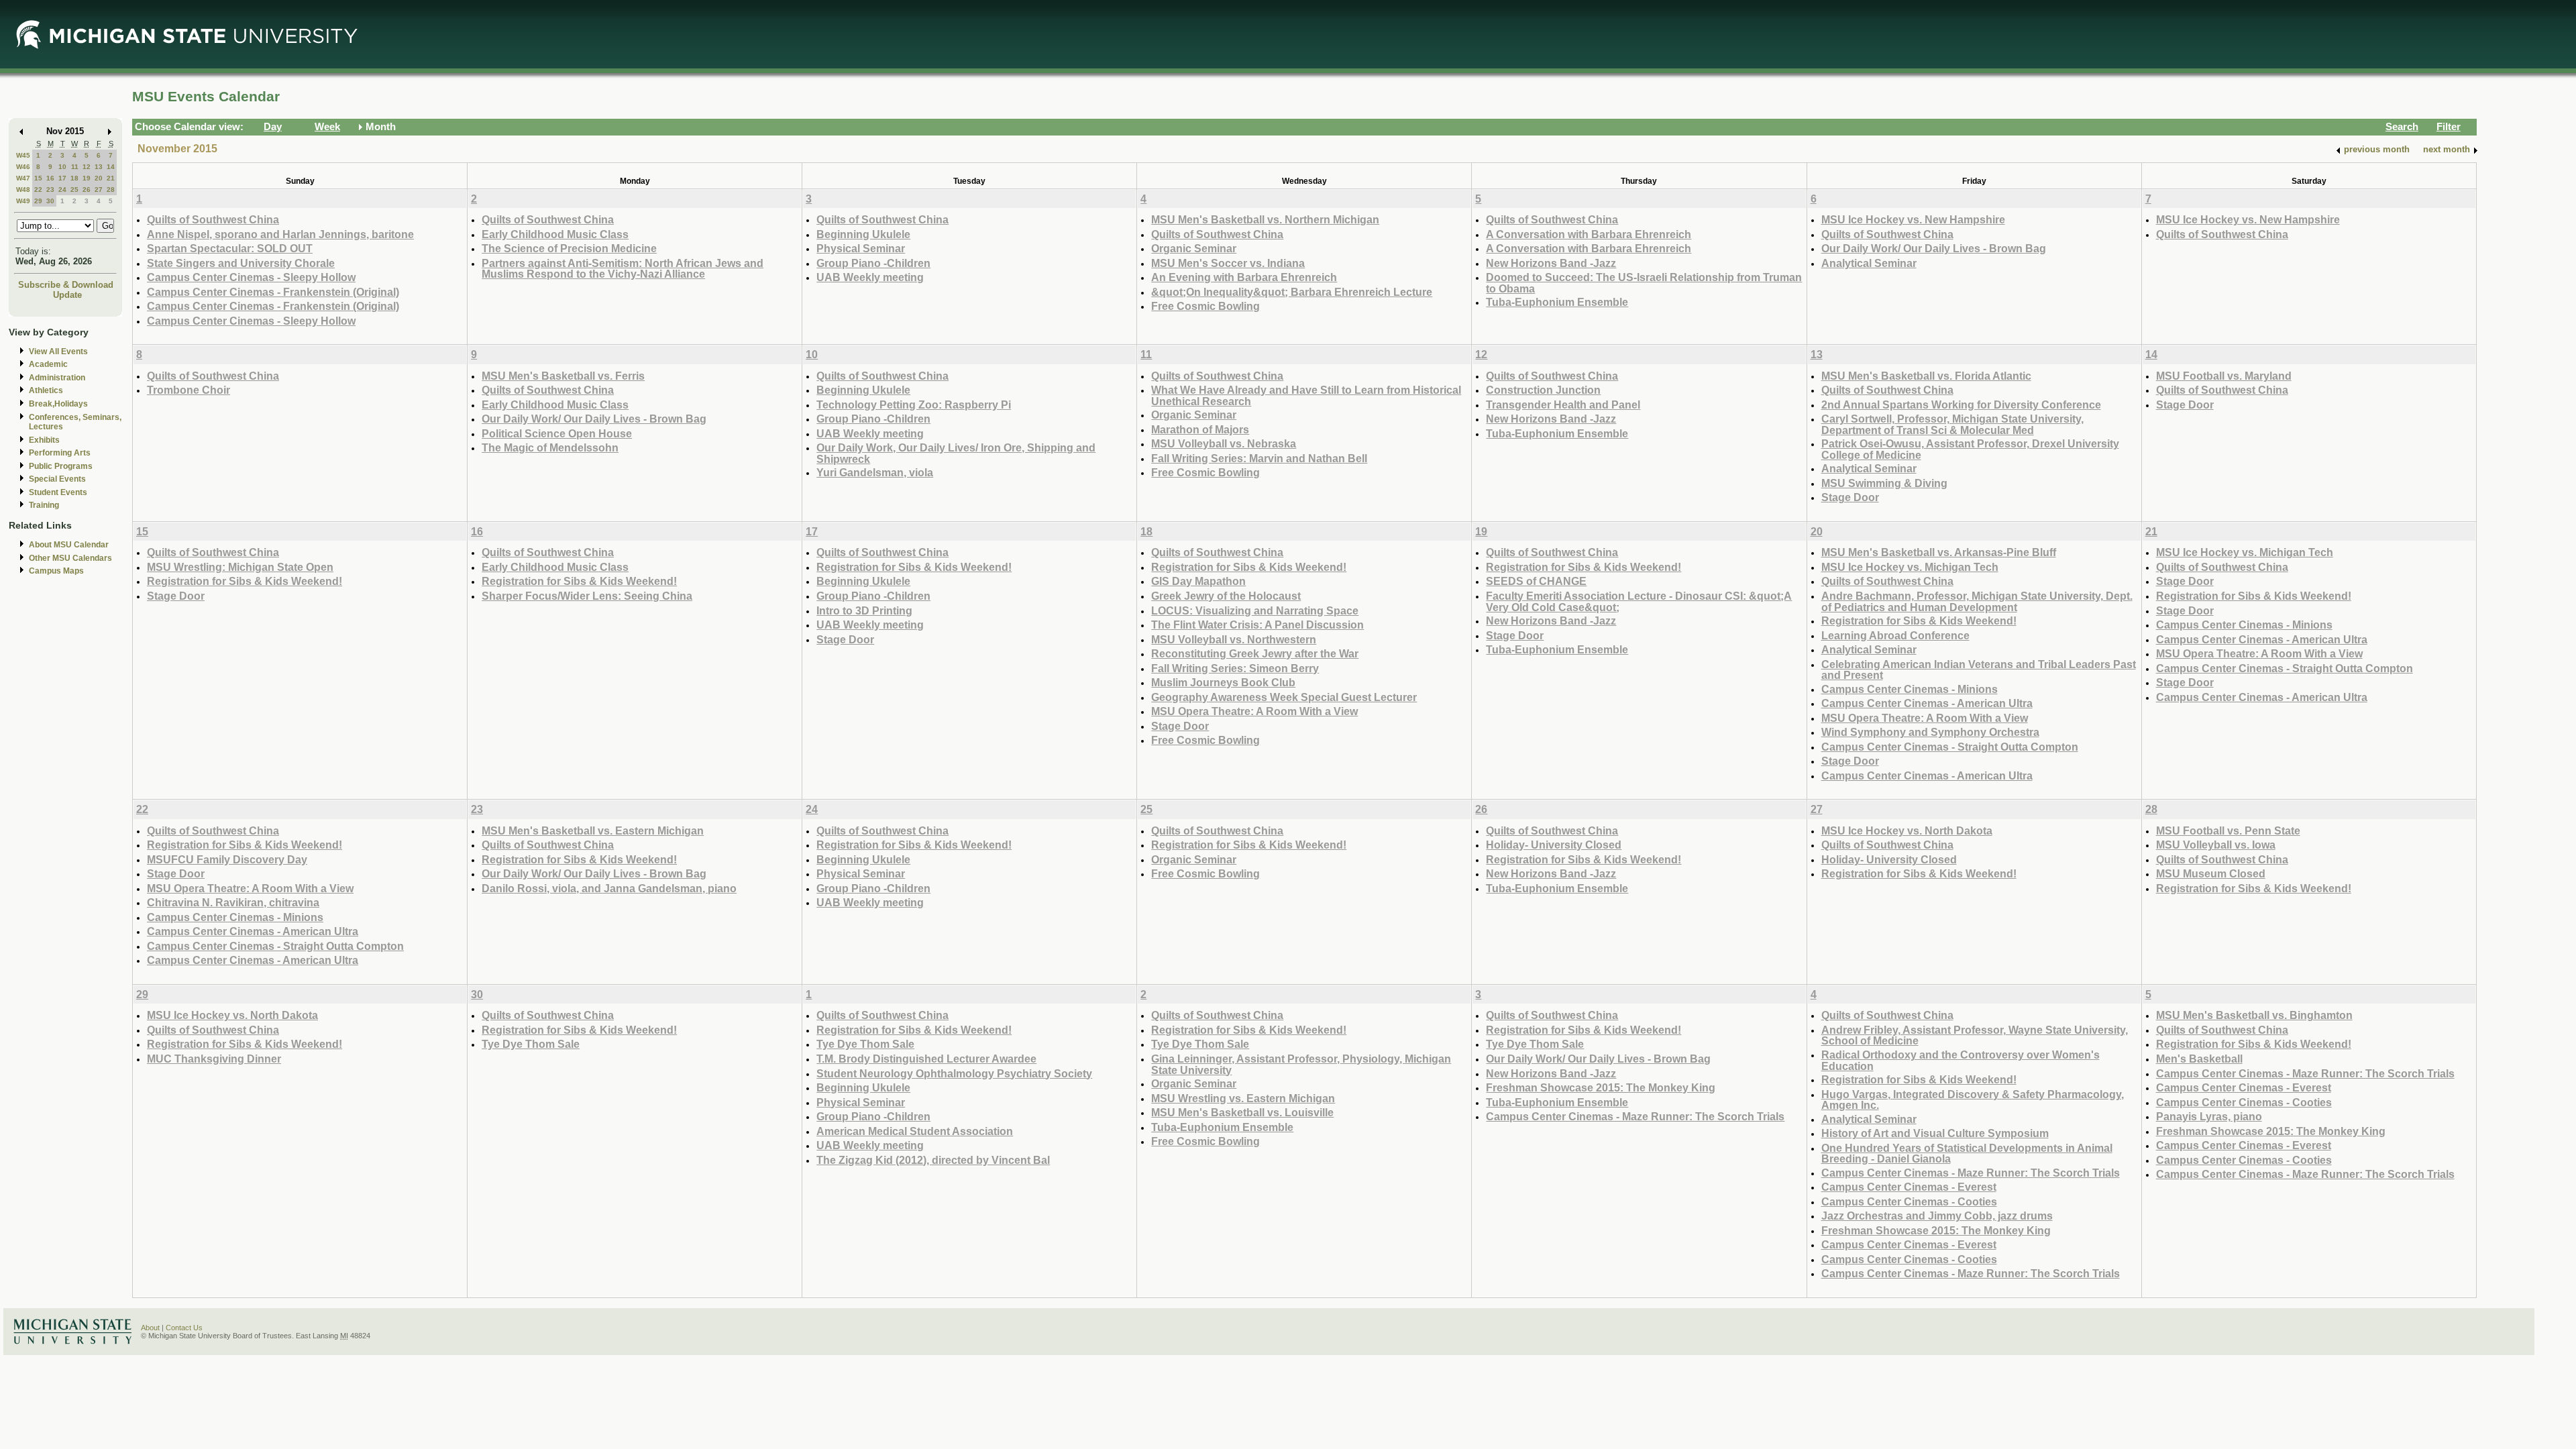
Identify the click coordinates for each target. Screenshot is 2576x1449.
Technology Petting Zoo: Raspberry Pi (914, 405)
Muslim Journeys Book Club (1223, 682)
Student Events (58, 492)
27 (99, 190)
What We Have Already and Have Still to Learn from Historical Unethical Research (1306, 395)
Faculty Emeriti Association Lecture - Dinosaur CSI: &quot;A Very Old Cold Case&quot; (1639, 601)
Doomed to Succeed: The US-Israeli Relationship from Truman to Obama (1644, 283)
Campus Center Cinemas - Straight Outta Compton (1950, 747)
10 (62, 167)
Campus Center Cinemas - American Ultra (1927, 703)
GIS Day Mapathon (1198, 581)
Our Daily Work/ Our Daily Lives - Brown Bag (1934, 248)
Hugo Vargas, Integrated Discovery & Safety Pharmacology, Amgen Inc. (1973, 1100)
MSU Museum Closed (2211, 873)
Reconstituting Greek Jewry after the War (1255, 653)
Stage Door (1850, 497)
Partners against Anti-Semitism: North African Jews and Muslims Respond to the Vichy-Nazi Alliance (623, 269)
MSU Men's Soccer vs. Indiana (1228, 263)
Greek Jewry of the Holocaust (1226, 596)
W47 (23, 178)
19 (87, 178)
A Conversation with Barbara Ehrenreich (1589, 234)
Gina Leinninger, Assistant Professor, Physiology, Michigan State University (1301, 1064)
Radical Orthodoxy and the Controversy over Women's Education (1961, 1060)
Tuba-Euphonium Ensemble (1557, 302)
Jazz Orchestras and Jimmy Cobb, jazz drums (1937, 1216)
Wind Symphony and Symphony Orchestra (1930, 732)
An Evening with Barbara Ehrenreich (1244, 277)
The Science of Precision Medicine (569, 248)
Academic (48, 364)
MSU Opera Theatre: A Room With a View (1254, 711)
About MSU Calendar (69, 545)
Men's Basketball (2199, 1059)
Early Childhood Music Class (555, 234)
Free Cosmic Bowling (1205, 306)
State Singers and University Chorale (241, 263)
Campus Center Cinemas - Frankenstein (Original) (273, 292)
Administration (57, 378)
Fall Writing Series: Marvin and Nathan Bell (1259, 458)
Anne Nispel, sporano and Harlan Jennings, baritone (280, 234)
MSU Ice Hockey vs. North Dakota (1907, 830)
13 (99, 167)
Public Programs (61, 466)
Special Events (57, 479)
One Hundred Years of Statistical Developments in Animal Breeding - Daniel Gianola (1967, 1153)
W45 (23, 155)
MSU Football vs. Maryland (2224, 376)
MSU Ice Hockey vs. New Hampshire (1913, 219)
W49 (23, 201)
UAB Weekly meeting (870, 277)
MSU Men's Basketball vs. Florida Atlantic (1926, 376)
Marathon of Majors (1200, 429)
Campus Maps (56, 571)
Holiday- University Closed (1554, 845)
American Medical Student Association (915, 1131)
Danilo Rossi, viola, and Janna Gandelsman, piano (609, 888)
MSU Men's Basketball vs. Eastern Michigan (593, 830)
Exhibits (44, 440)
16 (50, 178)
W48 (23, 190)
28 (111, 190)
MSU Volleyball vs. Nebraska (1224, 443)
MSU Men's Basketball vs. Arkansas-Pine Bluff (1939, 552)
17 (62, 178)
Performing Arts (60, 453)
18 (74, 178)
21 (111, 178)
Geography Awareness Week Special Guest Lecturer (1284, 697)
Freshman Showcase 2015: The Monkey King (1601, 1087)
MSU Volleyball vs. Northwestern (1234, 639)
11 (75, 167)
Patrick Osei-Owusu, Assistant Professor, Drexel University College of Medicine (1970, 449)
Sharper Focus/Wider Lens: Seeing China (587, 596)
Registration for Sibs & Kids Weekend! (245, 581)
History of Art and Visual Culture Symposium (1935, 1133)
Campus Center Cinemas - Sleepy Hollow (251, 277)
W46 (23, 167)
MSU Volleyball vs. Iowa (2216, 845)
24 (62, 190)
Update (67, 295)
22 (38, 190)
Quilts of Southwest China (213, 219)
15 (38, 178)
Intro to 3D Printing (864, 610)
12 (87, 167)
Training (44, 505)
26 (87, 190)
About (150, 1328)
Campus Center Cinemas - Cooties (1909, 1201)
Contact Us (184, 1328)
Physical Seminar (861, 248)
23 (50, 190)
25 (74, 190)
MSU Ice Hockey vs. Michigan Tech (1910, 567)
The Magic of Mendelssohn (550, 447)
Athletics (46, 390)
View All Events (58, 352)
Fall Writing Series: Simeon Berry (1235, 668)
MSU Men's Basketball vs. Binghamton (2254, 1015)
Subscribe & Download (66, 285)
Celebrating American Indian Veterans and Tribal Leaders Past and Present (1979, 670)
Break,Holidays (58, 404)
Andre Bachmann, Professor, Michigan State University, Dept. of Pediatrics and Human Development (1977, 601)
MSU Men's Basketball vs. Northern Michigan (1265, 219)
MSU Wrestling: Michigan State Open (240, 567)
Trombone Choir (189, 390)
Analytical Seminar (1869, 263)
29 (38, 201)
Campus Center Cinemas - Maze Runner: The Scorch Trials (1635, 1116)
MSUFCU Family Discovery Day (227, 859)
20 (99, 178)
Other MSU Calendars (70, 558)
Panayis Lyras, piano (2209, 1116)
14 (111, 167)
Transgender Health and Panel (1563, 405)
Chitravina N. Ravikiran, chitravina (233, 902)
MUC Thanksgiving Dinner (214, 1059)
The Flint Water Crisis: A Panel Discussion (1257, 625)
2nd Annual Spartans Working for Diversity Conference (1961, 405)
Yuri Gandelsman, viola (875, 472)
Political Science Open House (557, 433)
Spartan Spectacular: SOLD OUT (230, 248)
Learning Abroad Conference (1895, 635)
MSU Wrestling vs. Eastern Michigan (1243, 1098)
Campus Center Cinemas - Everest (1909, 1187)
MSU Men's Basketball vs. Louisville (1242, 1112)
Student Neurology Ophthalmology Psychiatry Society (954, 1073)
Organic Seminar (1194, 248)
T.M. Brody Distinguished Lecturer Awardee (926, 1059)
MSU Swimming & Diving (1884, 483)
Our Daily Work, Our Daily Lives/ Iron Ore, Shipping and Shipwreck (956, 453)
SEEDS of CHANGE (1536, 581)
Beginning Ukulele (863, 234)
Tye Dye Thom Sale (531, 1044)
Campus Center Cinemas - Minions (1910, 689)
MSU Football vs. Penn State (2228, 830)
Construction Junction (1543, 390)
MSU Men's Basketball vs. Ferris (563, 376)
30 (50, 201)
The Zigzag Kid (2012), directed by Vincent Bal (933, 1160)
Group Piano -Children (873, 263)
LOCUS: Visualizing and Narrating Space (1255, 610)
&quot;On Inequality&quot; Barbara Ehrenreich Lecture (1292, 292)
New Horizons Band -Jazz (1551, 263)
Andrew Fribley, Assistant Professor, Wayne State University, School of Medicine (1975, 1035)
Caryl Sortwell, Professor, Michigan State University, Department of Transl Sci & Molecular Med (1952, 424)
